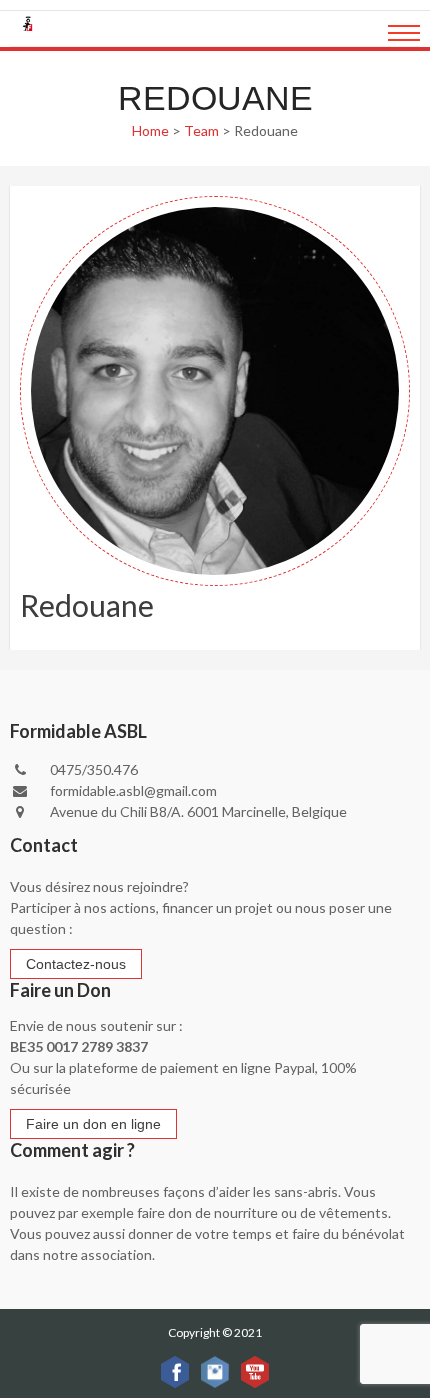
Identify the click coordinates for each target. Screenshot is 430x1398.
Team (201, 130)
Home (150, 130)
